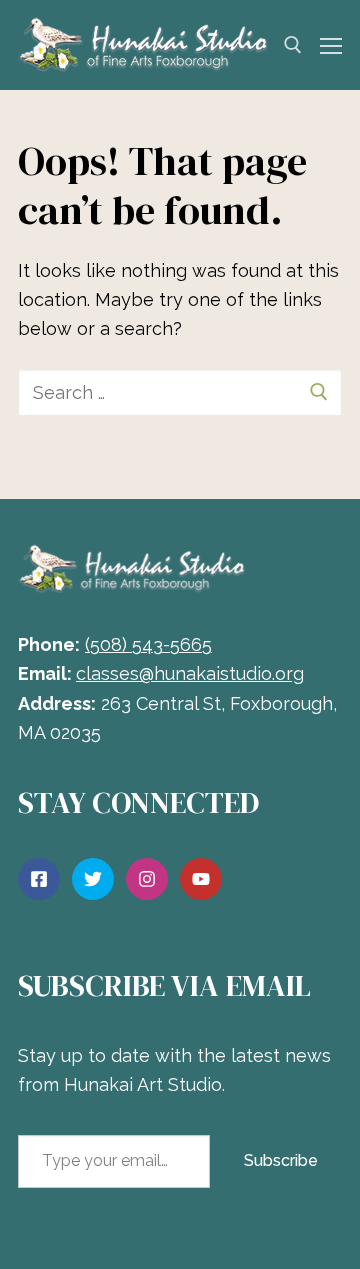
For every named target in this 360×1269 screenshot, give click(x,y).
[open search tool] (293, 45)
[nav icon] (331, 45)
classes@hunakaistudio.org (190, 673)
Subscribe (281, 1160)
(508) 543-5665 (148, 644)
